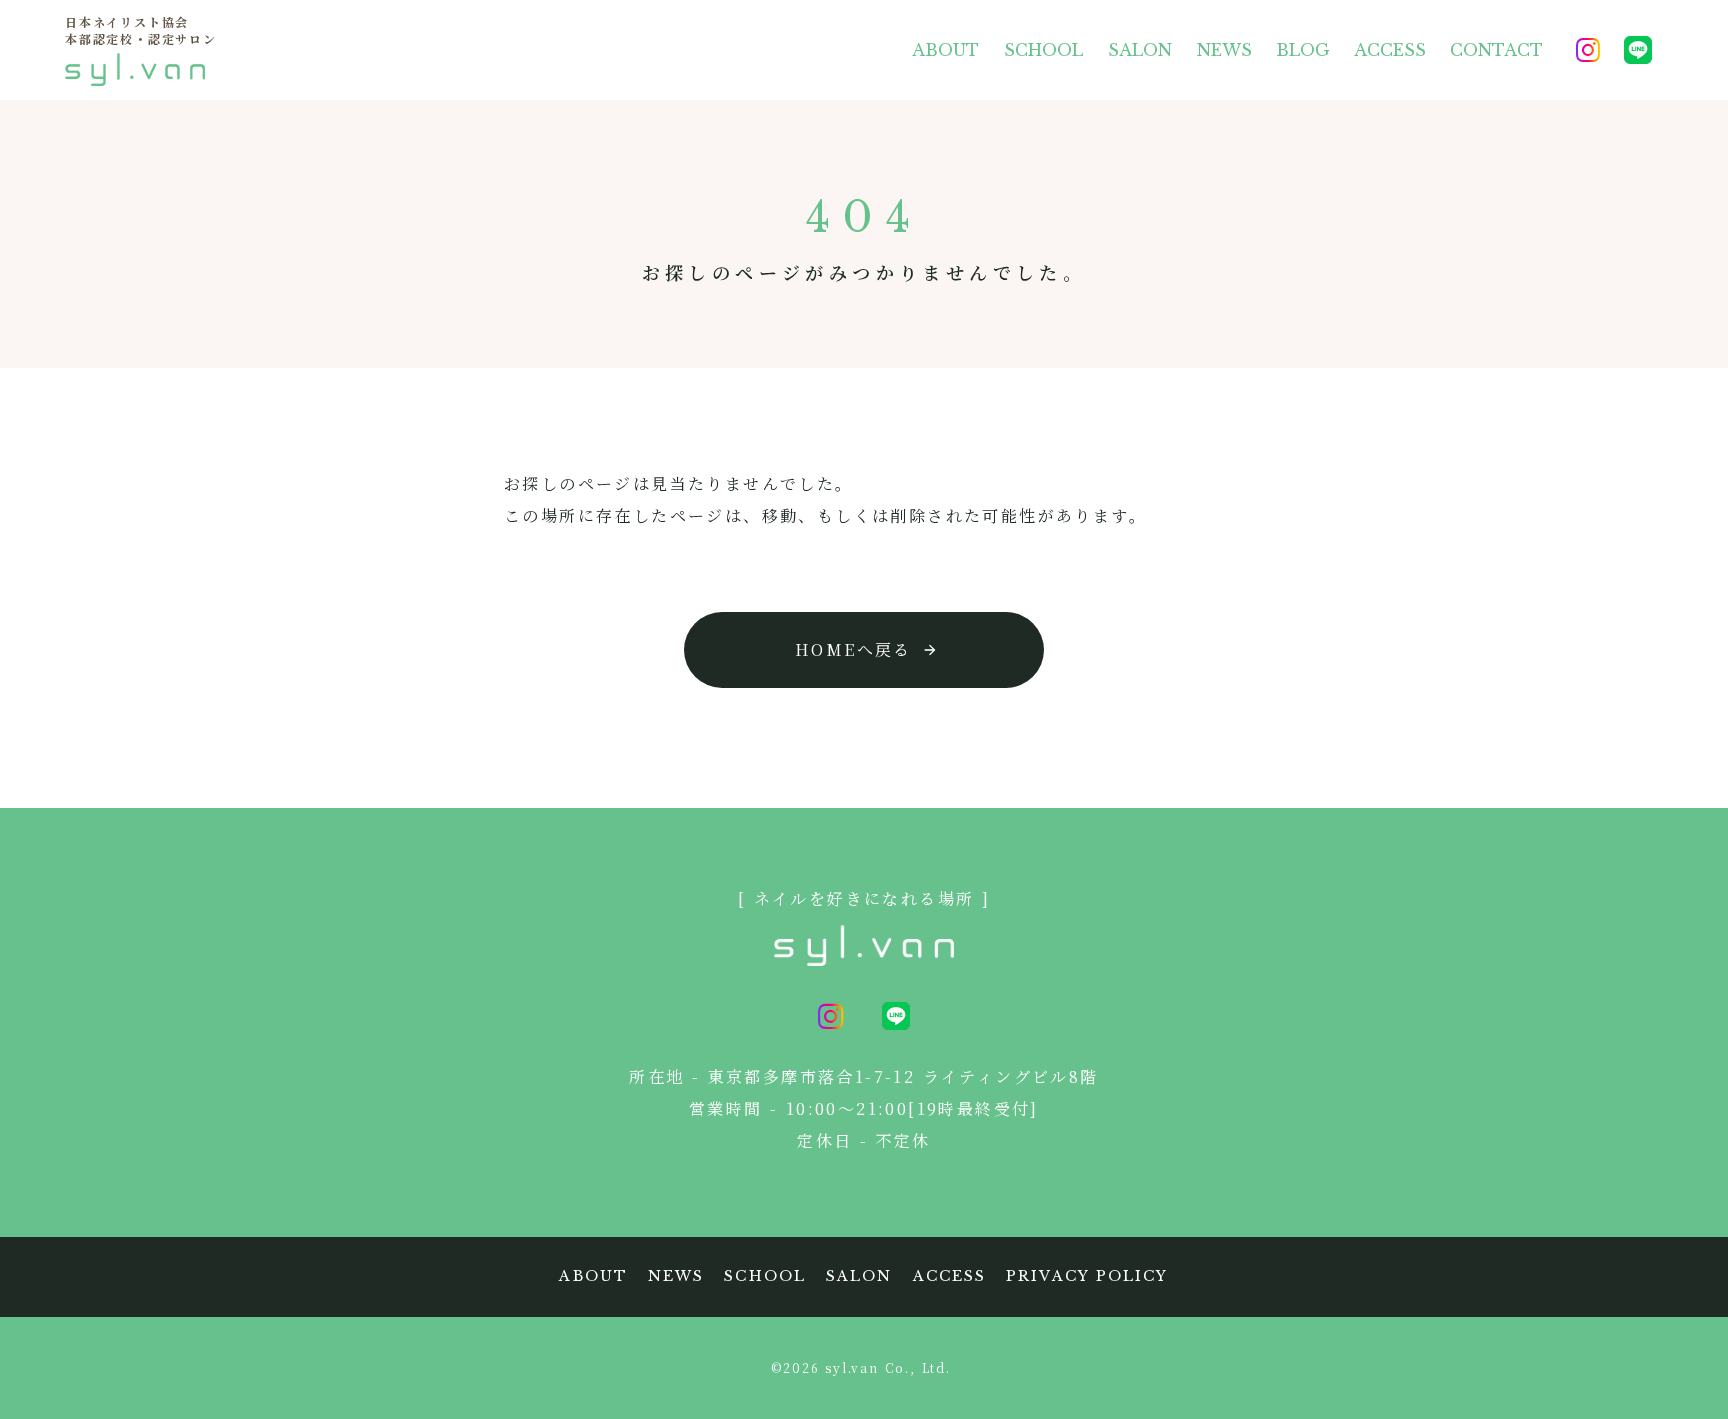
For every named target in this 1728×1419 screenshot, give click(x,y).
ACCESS (1390, 50)
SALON (1140, 50)
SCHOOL (1043, 50)
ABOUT (945, 50)
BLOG (1303, 50)
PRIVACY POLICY (1087, 1276)
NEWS (1224, 50)
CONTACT (1496, 50)
